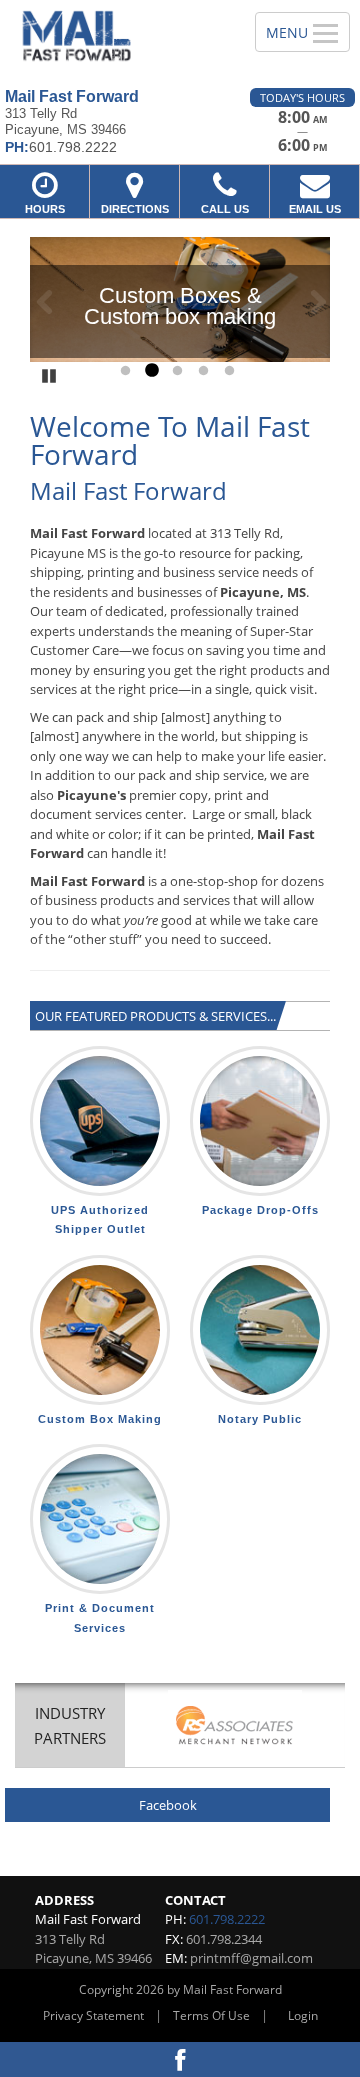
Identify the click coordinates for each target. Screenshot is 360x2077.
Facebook (168, 1805)
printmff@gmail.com (251, 1958)
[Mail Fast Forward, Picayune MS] (116, 36)
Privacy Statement (93, 2015)
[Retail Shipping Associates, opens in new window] (235, 1727)
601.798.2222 (227, 1919)
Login (303, 2015)
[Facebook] (180, 2059)
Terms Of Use (211, 2015)
